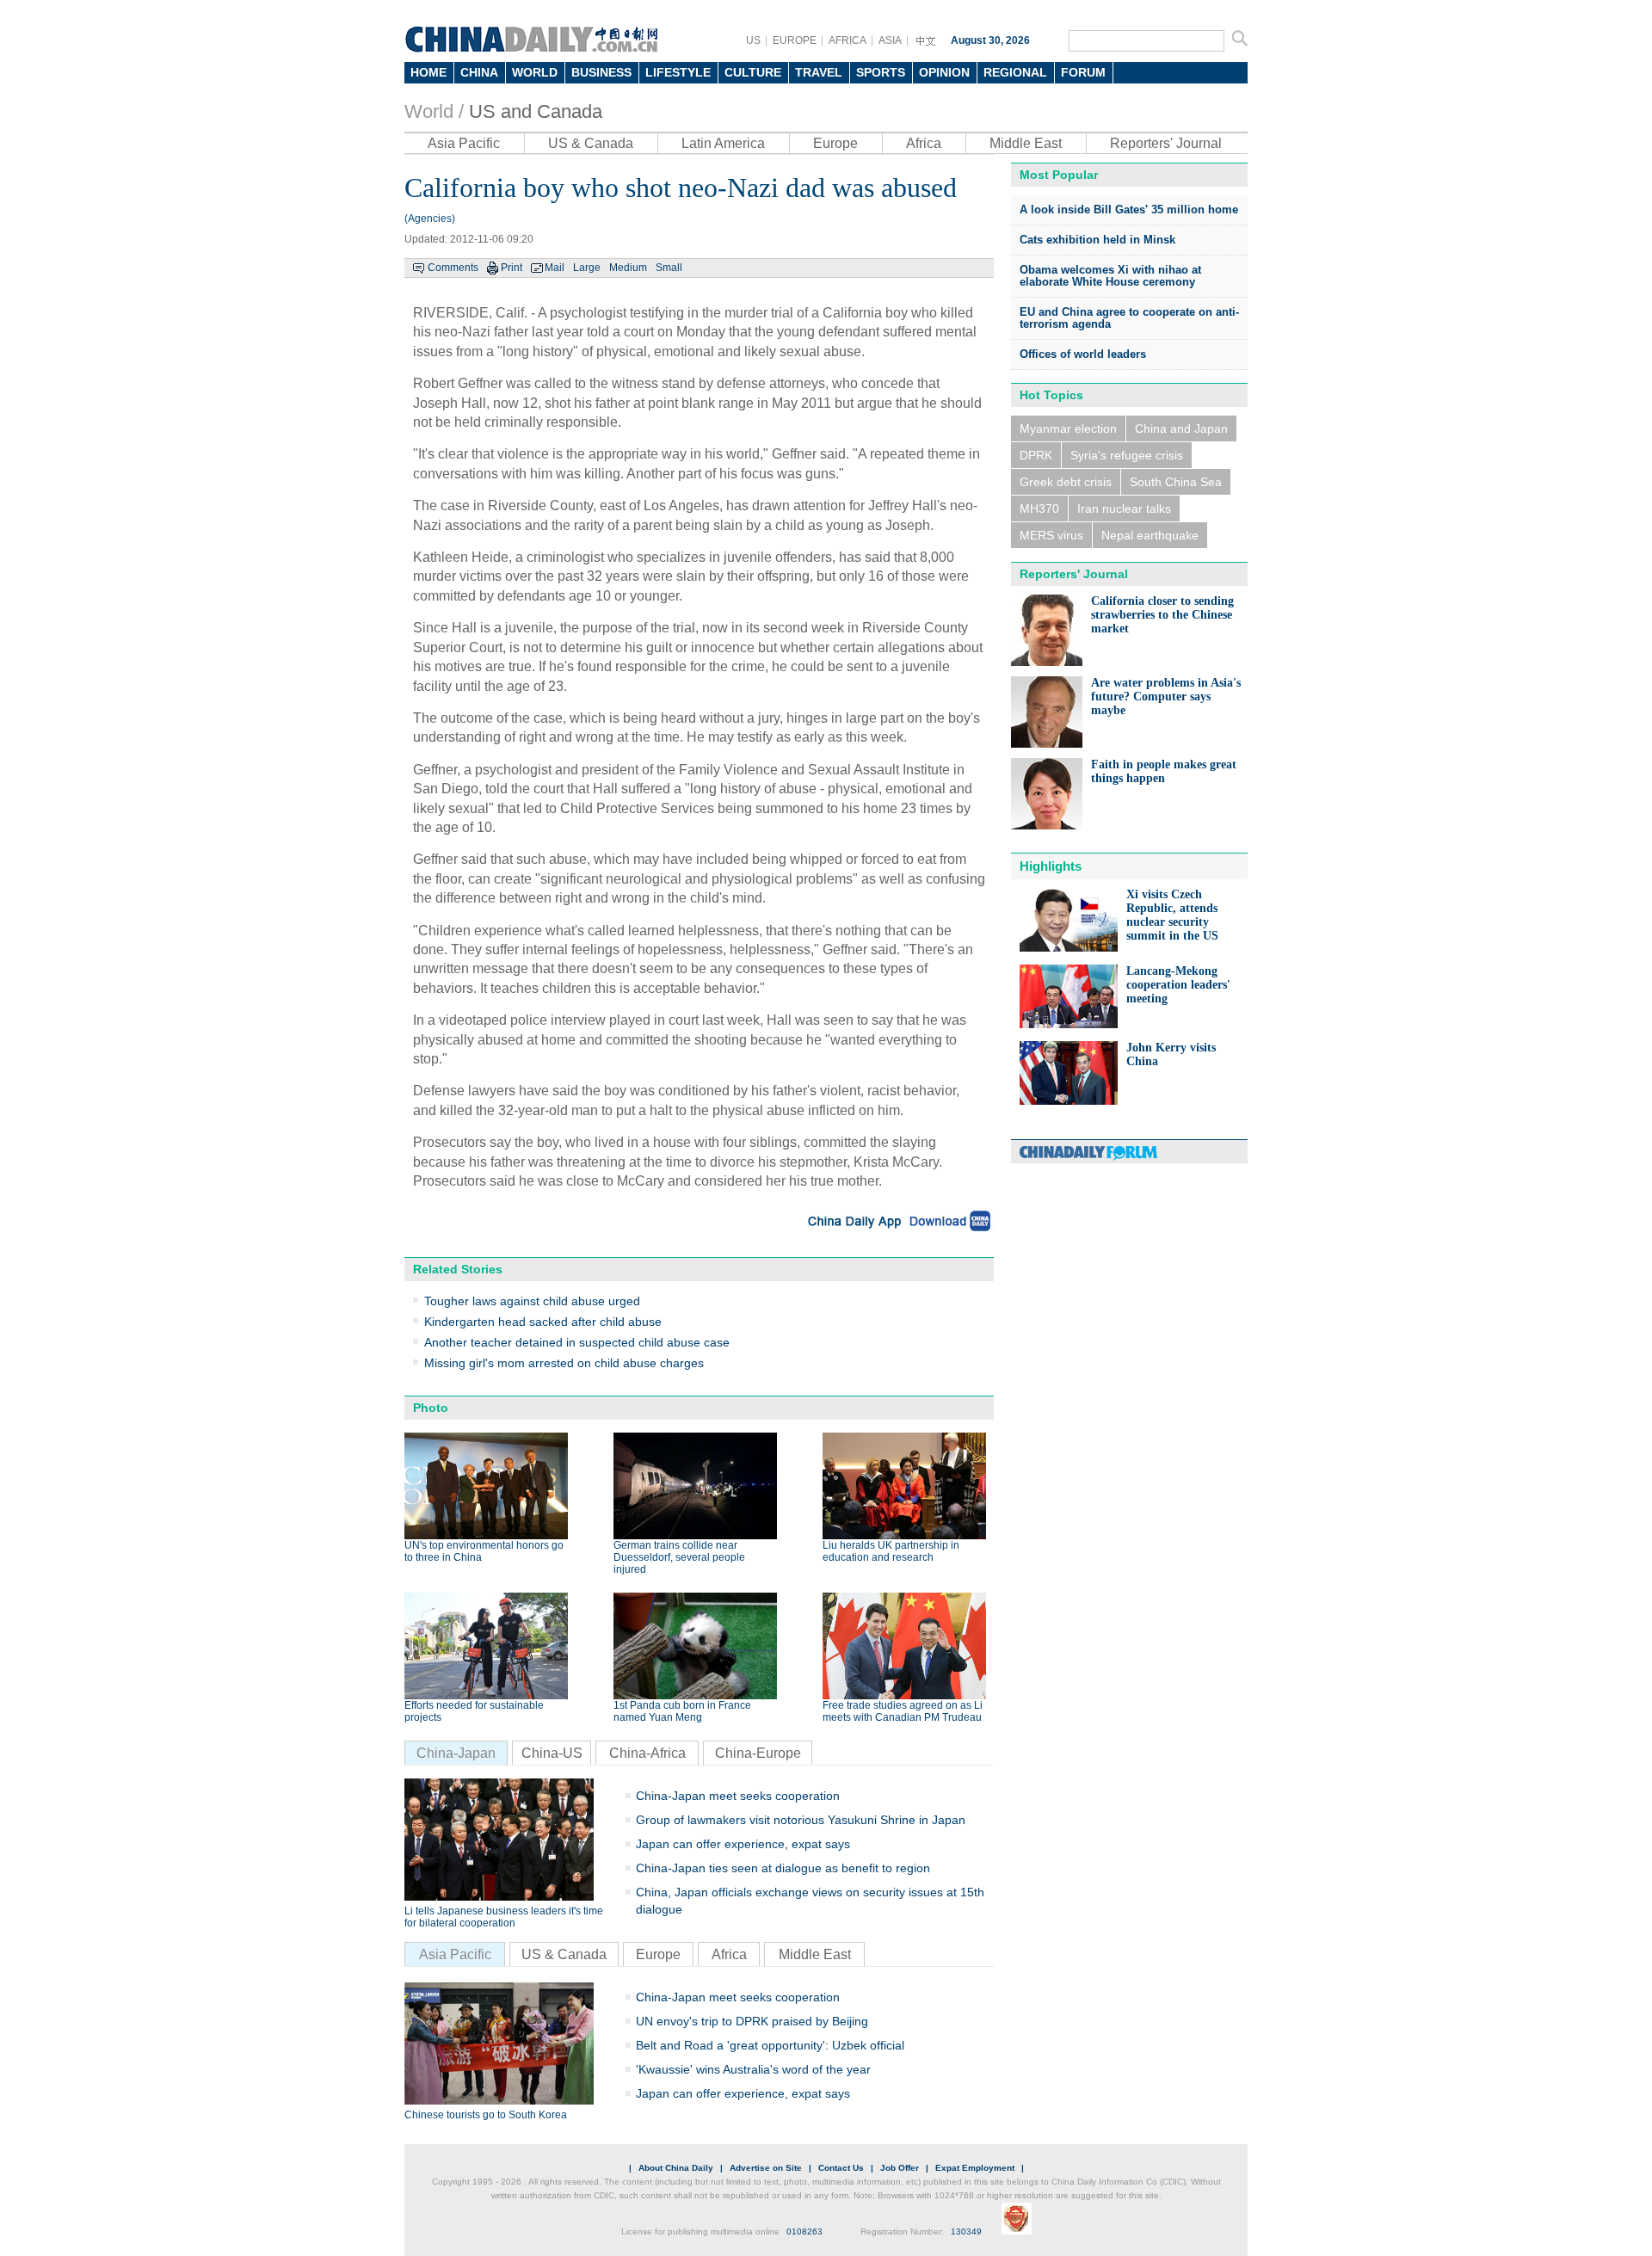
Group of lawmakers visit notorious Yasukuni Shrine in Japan (801, 1820)
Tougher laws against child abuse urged (532, 1301)
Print (512, 268)
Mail (555, 268)
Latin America (723, 143)
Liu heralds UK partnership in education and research (891, 1551)
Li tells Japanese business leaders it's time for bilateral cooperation (504, 1917)
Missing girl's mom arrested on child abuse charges (564, 1363)
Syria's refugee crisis (1127, 455)
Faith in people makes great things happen (1164, 771)
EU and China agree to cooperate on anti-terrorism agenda (1129, 318)
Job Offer (900, 2168)
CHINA (479, 72)
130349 (966, 2231)
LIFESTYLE (678, 72)
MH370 (1039, 509)
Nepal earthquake (1150, 535)
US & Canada (591, 143)
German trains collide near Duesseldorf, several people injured (679, 1557)
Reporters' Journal (1166, 143)
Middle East (1026, 143)
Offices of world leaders (1083, 354)
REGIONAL (1015, 72)
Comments (453, 268)
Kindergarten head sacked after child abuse (543, 1322)
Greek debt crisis (1066, 482)
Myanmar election (1068, 428)
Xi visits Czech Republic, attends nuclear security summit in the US (1172, 915)
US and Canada (536, 111)
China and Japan (1181, 428)
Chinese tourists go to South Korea (486, 2115)
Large (587, 268)
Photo (431, 1408)
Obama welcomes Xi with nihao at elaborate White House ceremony (1110, 276)
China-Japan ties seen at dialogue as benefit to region (783, 1868)
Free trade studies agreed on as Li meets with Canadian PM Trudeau (903, 1711)
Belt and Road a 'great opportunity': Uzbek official (770, 2045)
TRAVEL (819, 72)
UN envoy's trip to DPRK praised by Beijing (752, 2021)
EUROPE (795, 40)
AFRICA (848, 40)
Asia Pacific (464, 143)
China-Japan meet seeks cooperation (738, 1796)
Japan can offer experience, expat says (743, 1844)
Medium (628, 268)
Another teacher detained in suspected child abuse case (577, 1342)
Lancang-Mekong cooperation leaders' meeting (1178, 985)
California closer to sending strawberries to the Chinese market (1162, 615)
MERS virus (1051, 535)
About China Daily (676, 2168)
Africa (924, 143)
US (753, 40)
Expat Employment (975, 2168)
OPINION (944, 72)
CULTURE (753, 72)
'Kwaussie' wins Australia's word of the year (753, 2069)
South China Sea (1176, 482)
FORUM (1083, 72)
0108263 (804, 2231)
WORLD (535, 72)
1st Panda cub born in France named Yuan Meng (682, 1711)
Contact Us (841, 2168)
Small (669, 268)
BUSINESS (601, 72)
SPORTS (881, 72)
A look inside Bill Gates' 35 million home (1129, 210)
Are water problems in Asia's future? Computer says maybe (1166, 697)
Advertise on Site (766, 2168)
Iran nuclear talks (1124, 509)
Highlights (1051, 866)
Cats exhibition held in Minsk (1097, 240)
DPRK (1036, 455)
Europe (835, 143)
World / (434, 111)
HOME (428, 72)
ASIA (890, 40)
